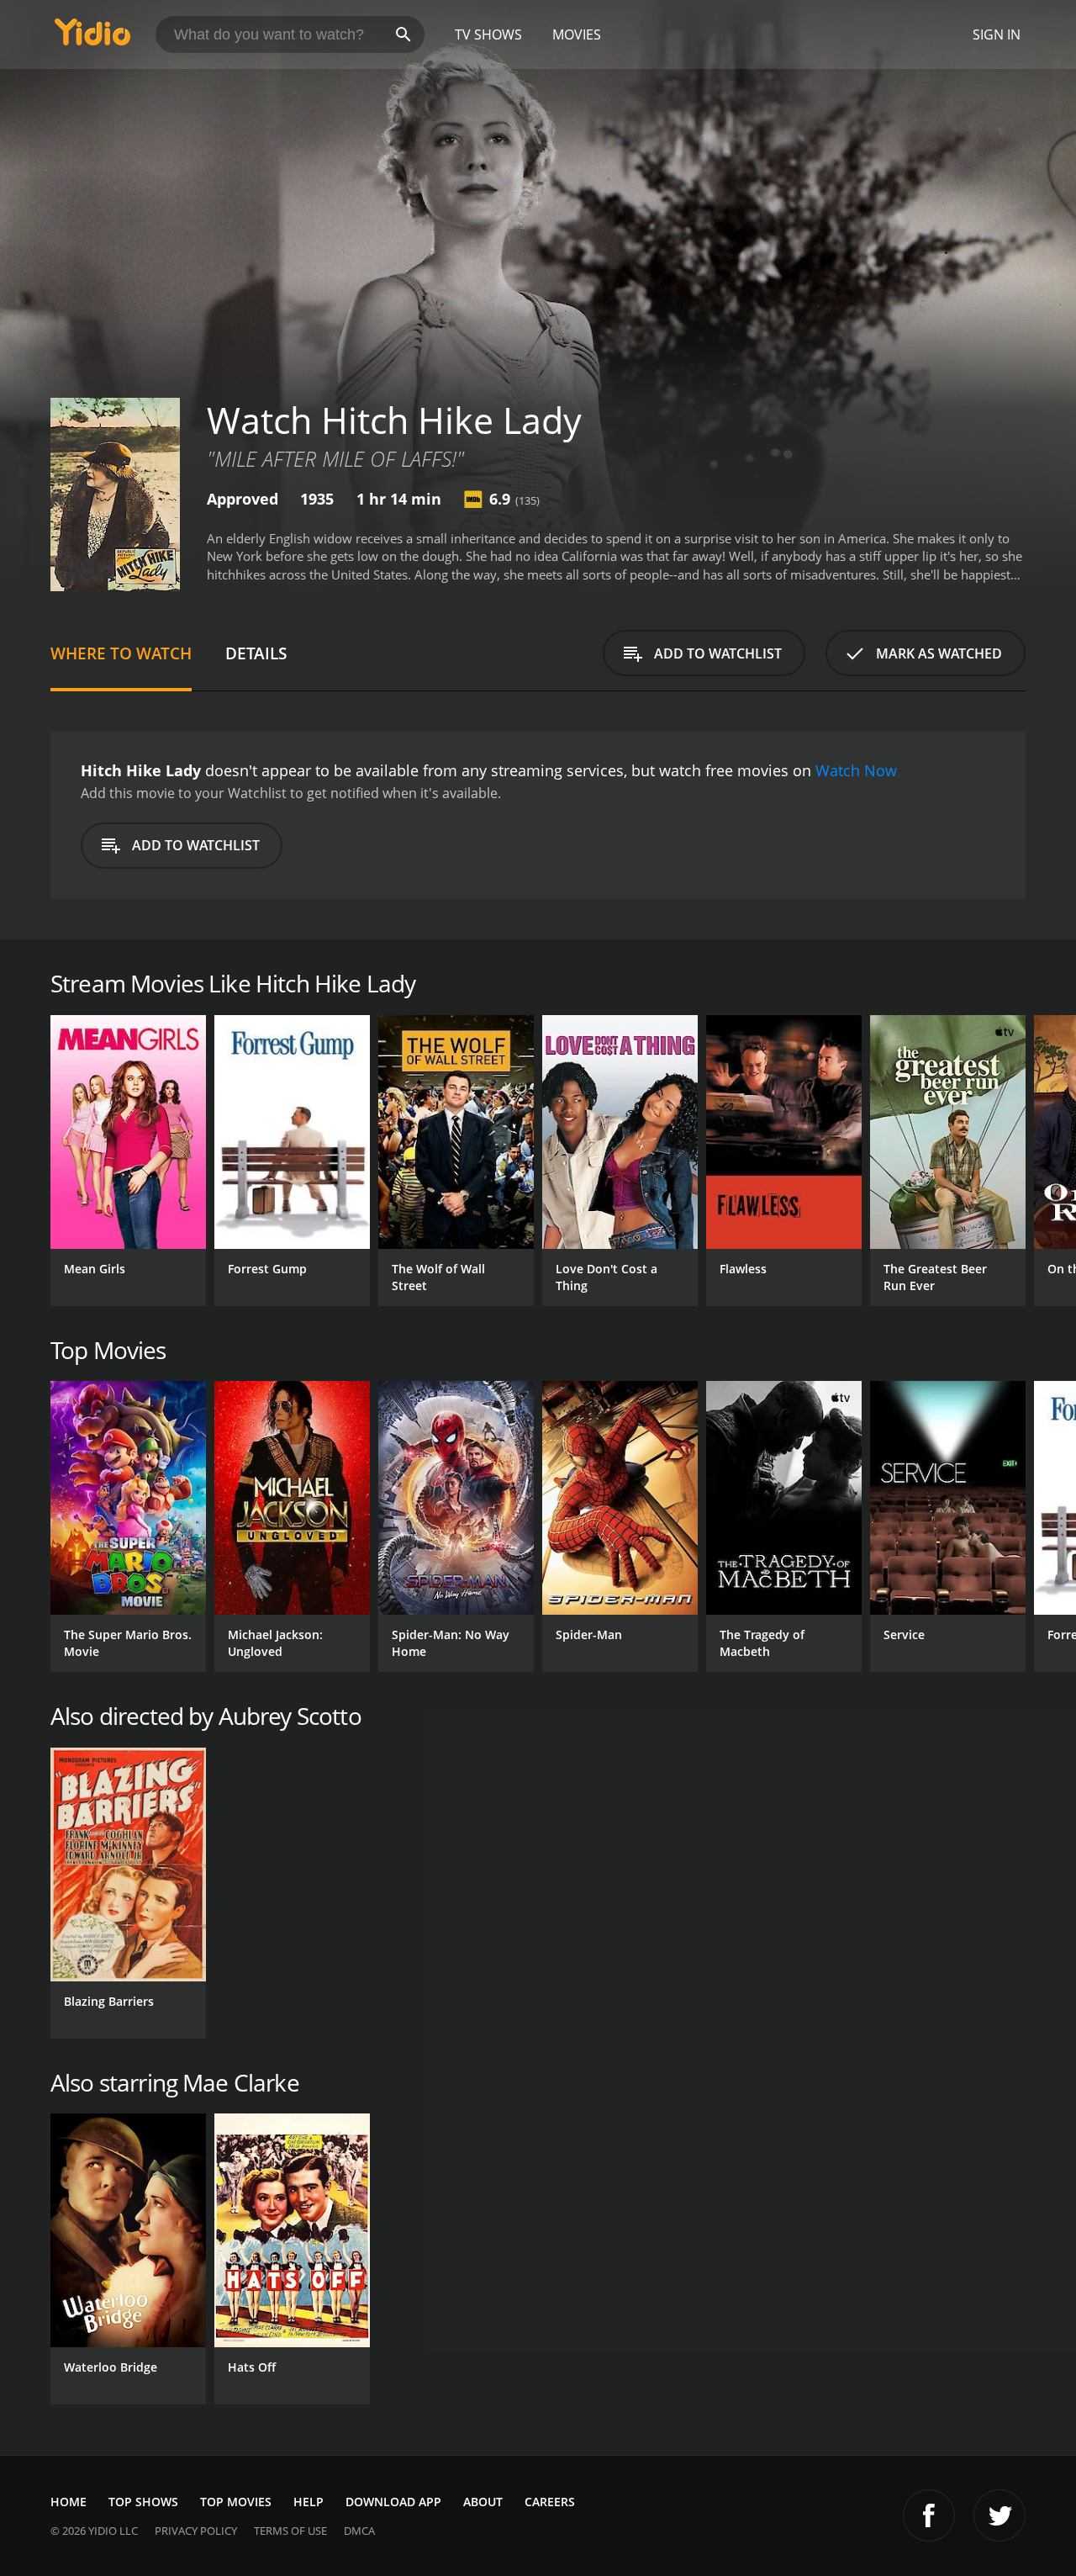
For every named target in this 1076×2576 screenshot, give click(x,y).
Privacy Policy (196, 2531)
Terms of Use (290, 2531)
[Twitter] (1000, 2515)
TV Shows (488, 34)
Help (309, 2502)
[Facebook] (929, 2515)
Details (256, 653)
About (483, 2502)
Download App (393, 2502)
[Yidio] (92, 37)
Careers (550, 2502)
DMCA (359, 2531)
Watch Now (856, 770)
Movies (577, 34)
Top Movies (236, 2502)
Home (69, 2502)
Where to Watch (121, 653)
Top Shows (143, 2502)
